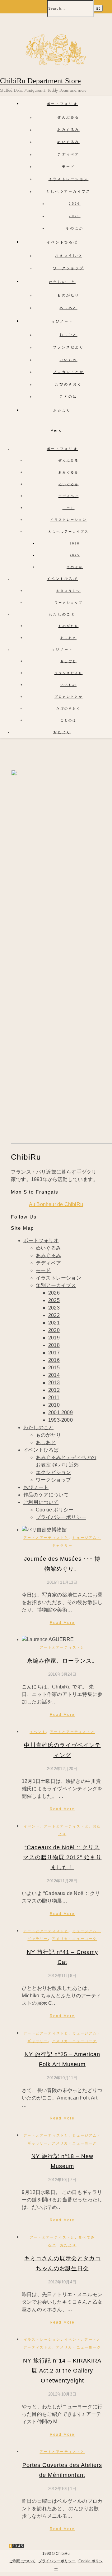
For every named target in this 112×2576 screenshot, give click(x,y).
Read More (62, 1623)
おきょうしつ (68, 256)
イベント (38, 1732)
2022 (54, 1315)
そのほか (75, 228)
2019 (54, 1338)
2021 (54, 1323)
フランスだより (68, 347)
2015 (54, 1368)
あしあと (68, 308)
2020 (54, 1330)
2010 (54, 1405)
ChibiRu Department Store (40, 81)
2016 (54, 1360)
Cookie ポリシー (55, 1510)
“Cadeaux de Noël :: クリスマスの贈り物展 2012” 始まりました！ (62, 1857)
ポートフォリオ (62, 104)
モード (69, 166)
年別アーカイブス (56, 1285)
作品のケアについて (46, 1495)
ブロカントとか (68, 372)
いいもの (68, 360)
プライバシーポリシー (61, 1517)
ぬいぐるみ (68, 142)
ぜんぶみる (68, 117)
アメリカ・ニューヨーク (74, 1939)
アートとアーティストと (46, 1538)
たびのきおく (68, 384)
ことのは (68, 396)
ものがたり (68, 295)
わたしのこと (62, 282)
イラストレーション (69, 179)
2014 (54, 1375)
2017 (54, 1353)
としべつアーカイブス (69, 191)
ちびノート (62, 321)
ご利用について (41, 1502)
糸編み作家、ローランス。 (62, 1661)
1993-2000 (61, 1420)
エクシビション (53, 1472)
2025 (75, 216)
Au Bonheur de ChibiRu (56, 1204)
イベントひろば (62, 242)
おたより (62, 410)
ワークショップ (68, 268)
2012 (54, 1390)
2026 (75, 203)
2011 (54, 1398)
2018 (54, 1345)
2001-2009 (61, 1412)
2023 (54, 1308)
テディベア (68, 154)
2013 (54, 1383)
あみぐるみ (68, 130)
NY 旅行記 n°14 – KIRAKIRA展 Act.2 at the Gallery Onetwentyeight (62, 2371)
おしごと (68, 335)
